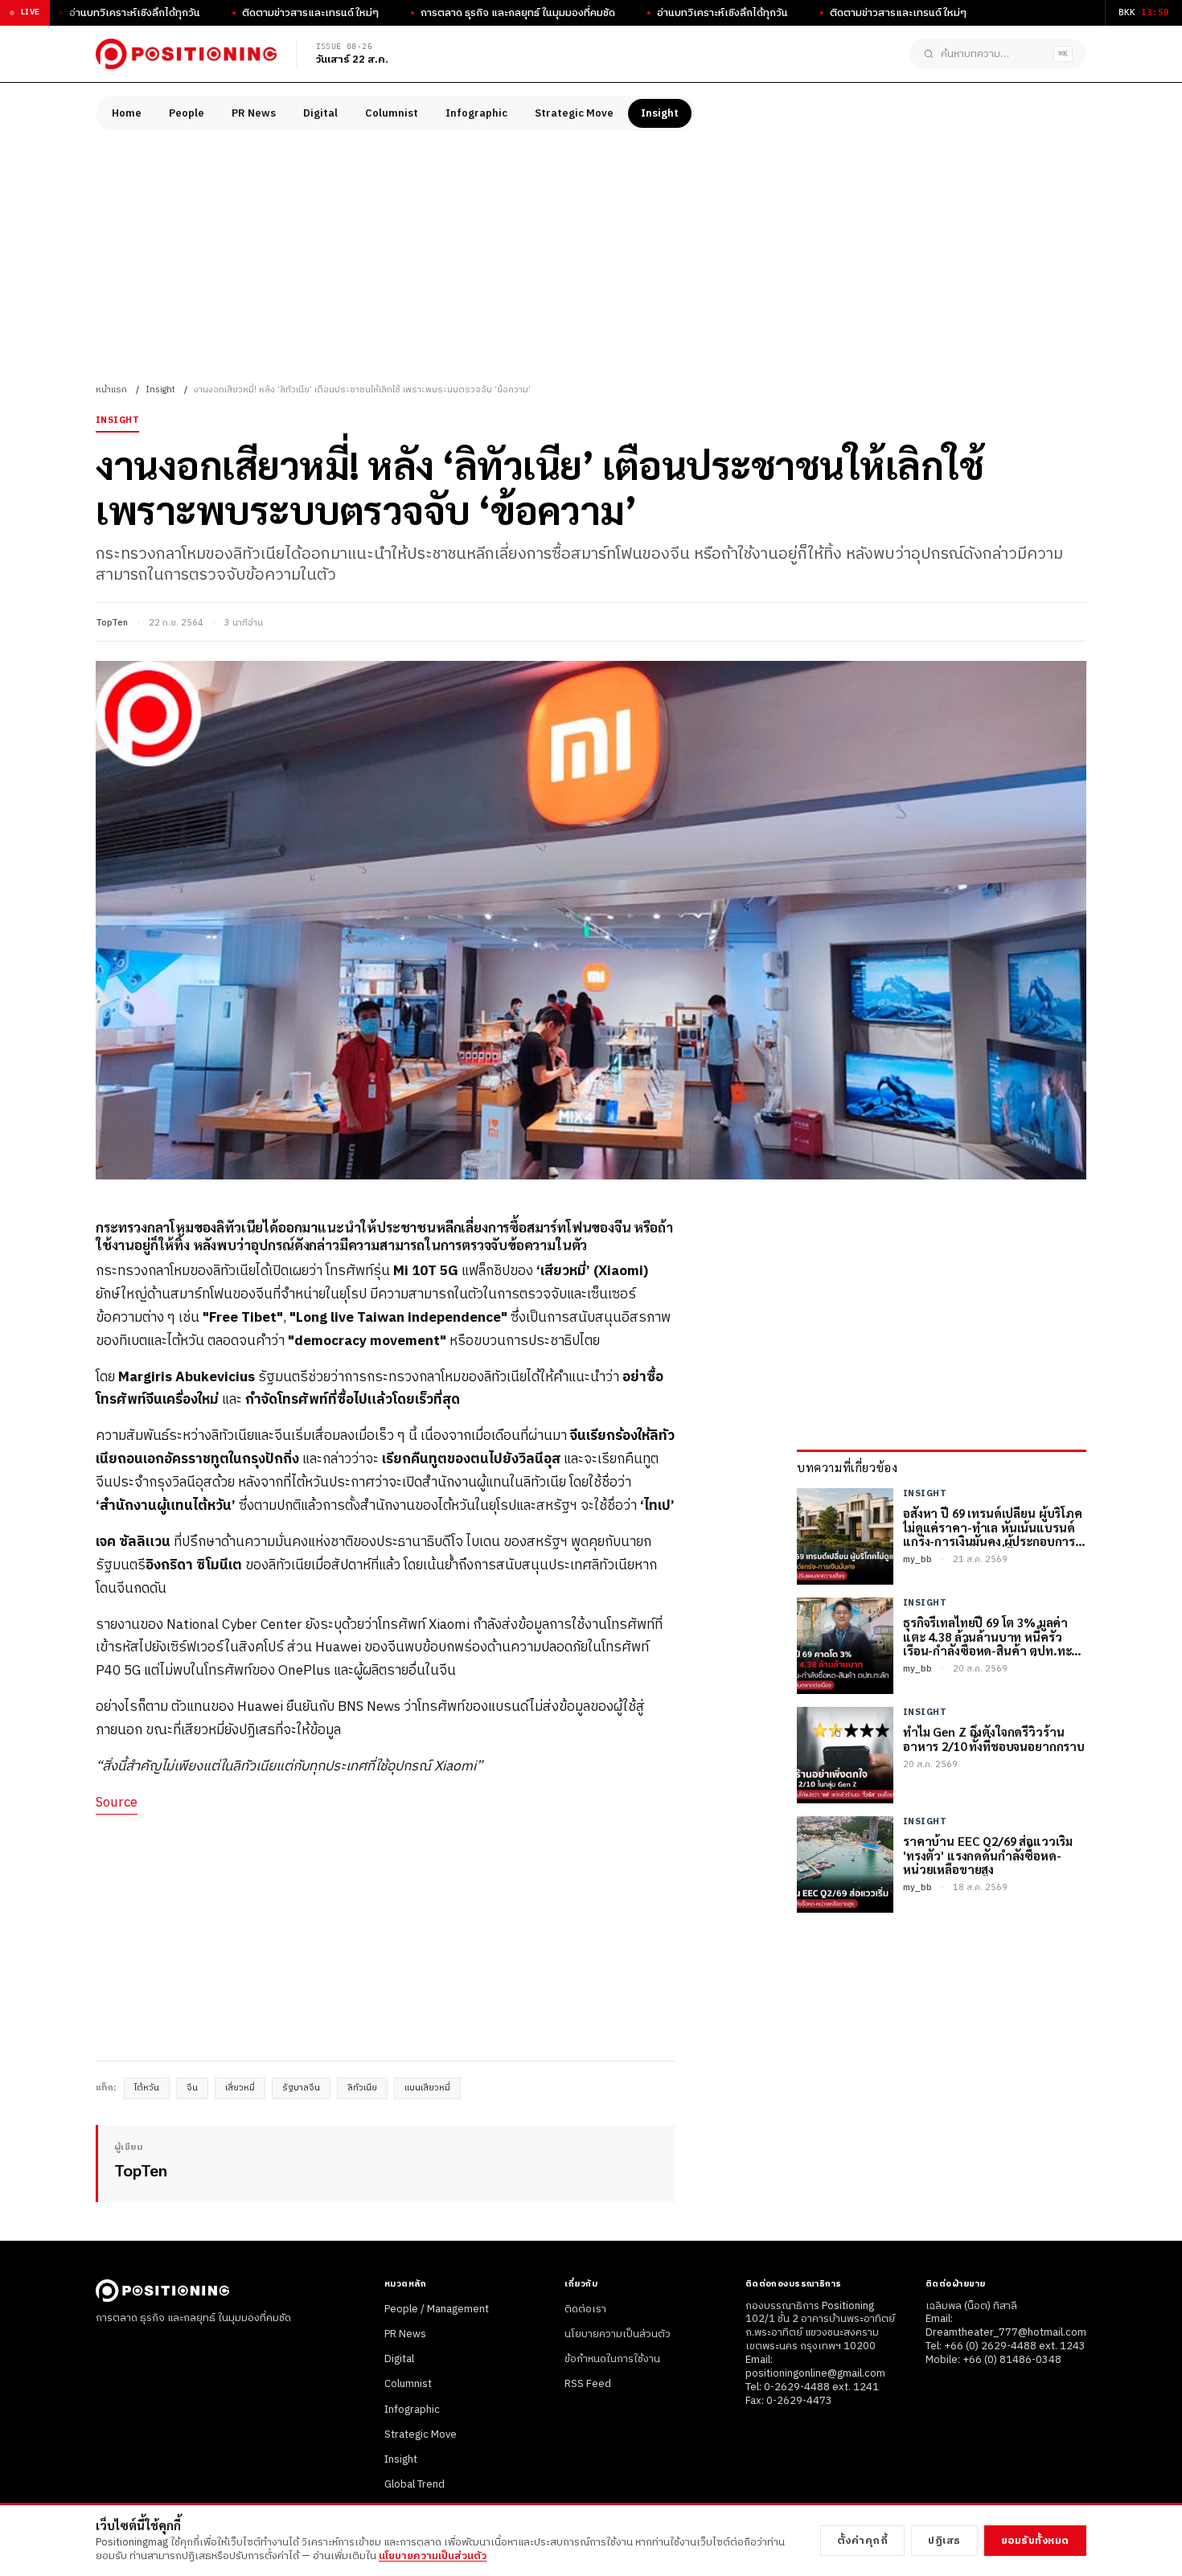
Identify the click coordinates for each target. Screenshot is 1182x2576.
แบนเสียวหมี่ (427, 2088)
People (187, 113)
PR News (254, 113)
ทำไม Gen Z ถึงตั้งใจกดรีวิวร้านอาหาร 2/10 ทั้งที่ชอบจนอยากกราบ (994, 1739)
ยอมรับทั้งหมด (1035, 2541)
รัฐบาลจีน (301, 2088)
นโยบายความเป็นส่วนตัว (618, 2334)
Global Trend (415, 2484)
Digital (320, 113)
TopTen (112, 623)
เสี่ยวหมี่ (240, 2088)
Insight (660, 113)
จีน (192, 2088)
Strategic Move (574, 113)
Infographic (476, 113)
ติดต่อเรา (585, 2309)
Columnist (392, 113)
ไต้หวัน (147, 2088)
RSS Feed (588, 2384)
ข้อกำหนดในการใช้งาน (612, 2359)
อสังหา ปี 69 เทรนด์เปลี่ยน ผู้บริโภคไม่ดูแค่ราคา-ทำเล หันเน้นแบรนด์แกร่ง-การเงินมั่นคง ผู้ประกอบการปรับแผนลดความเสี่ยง (993, 1527)
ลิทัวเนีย (362, 2088)
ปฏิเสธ (944, 2541)
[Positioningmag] (186, 54)
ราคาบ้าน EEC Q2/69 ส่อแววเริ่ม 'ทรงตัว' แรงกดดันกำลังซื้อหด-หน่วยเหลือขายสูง (988, 1855)
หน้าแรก (111, 390)
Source (117, 1803)
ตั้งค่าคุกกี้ (863, 2541)
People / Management (437, 2309)
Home (127, 113)
